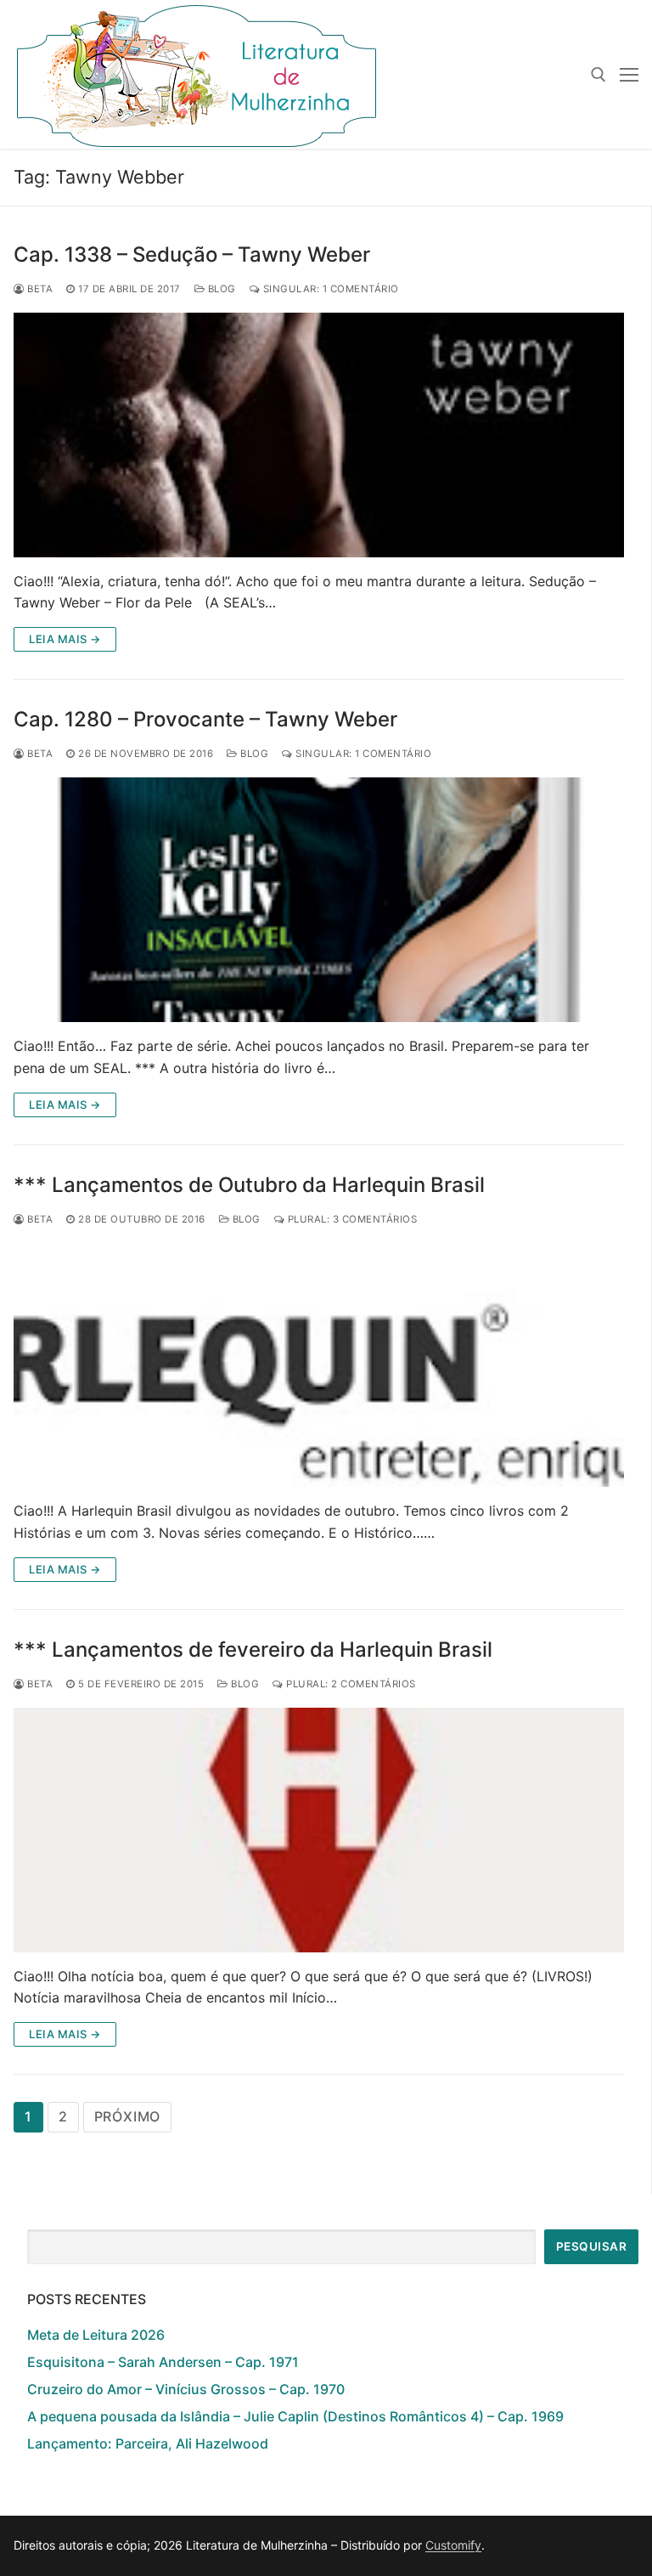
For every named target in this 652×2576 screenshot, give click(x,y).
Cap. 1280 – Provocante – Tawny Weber (205, 719)
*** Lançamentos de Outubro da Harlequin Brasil (249, 1185)
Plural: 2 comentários (350, 1684)
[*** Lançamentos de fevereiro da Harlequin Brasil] (319, 1830)
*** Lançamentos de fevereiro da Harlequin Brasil (253, 1650)
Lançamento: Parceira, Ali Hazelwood (148, 2443)
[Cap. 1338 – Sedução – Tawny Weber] (319, 435)
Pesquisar (592, 2246)
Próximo (128, 2116)
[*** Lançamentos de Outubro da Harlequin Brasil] (319, 1365)
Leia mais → (65, 639)
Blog (220, 289)
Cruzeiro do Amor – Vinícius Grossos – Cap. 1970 (186, 2389)
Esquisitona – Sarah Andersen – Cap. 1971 (163, 2362)
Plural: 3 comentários (351, 1219)
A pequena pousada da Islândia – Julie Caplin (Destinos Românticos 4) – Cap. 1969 (295, 2416)
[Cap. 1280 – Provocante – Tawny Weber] (319, 900)
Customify (453, 2545)
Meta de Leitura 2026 (96, 2335)
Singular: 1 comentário (329, 289)
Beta (39, 289)
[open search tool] (599, 75)
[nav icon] (629, 75)
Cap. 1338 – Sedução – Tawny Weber (192, 254)
